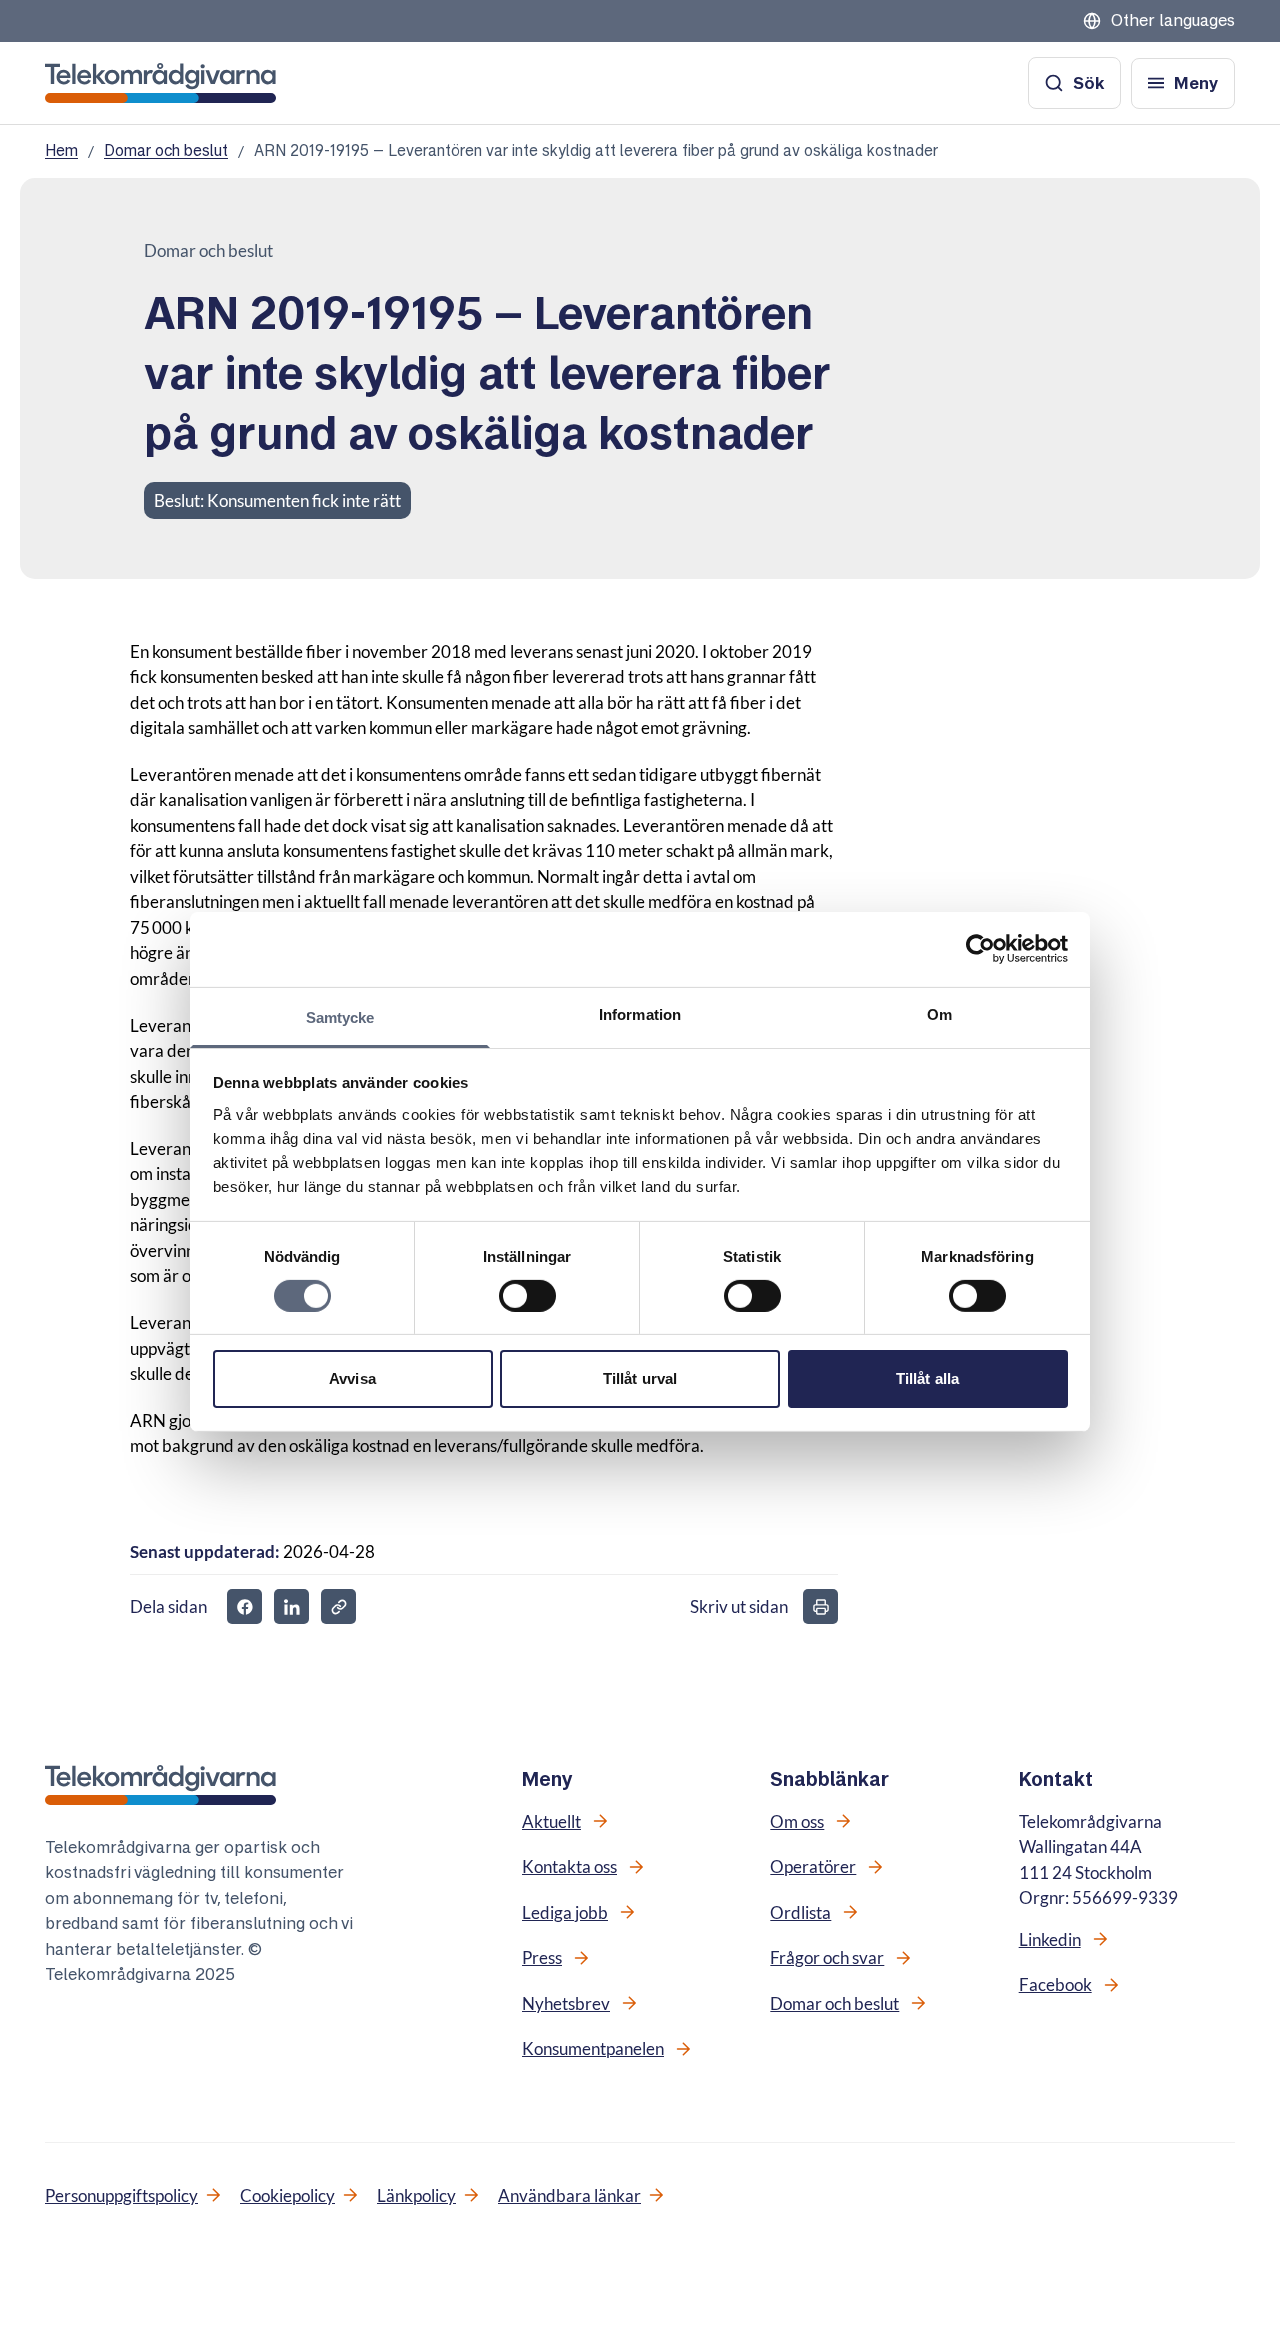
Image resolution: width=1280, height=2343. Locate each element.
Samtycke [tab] (340, 1016)
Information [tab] (640, 1013)
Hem (61, 150)
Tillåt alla (927, 1378)
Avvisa (352, 1378)
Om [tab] (939, 1013)
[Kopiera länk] (338, 1606)
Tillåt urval (640, 1378)
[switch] (527, 1296)
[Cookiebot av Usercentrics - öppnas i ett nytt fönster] (980, 949)
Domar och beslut (166, 150)
